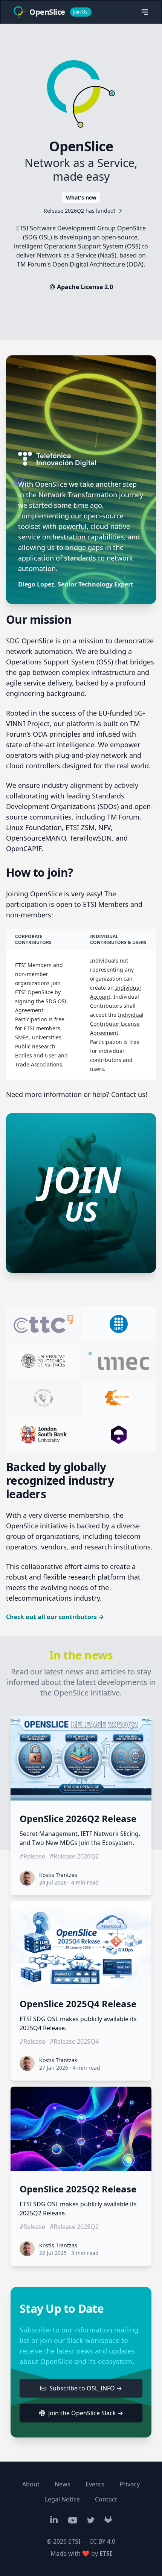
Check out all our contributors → (55, 1617)
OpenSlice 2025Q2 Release (78, 2189)
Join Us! (81, 12)
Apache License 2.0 (85, 287)
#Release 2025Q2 (74, 2227)
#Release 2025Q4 (74, 2041)
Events (95, 2484)
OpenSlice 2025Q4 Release (78, 2004)
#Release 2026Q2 (74, 1856)
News (63, 2484)
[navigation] (145, 12)
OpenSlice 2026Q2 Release (78, 1819)
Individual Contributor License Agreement (117, 1024)
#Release (32, 1856)
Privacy (130, 2484)
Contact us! (129, 1094)
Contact (106, 2499)
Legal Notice (62, 2499)
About (31, 2484)
